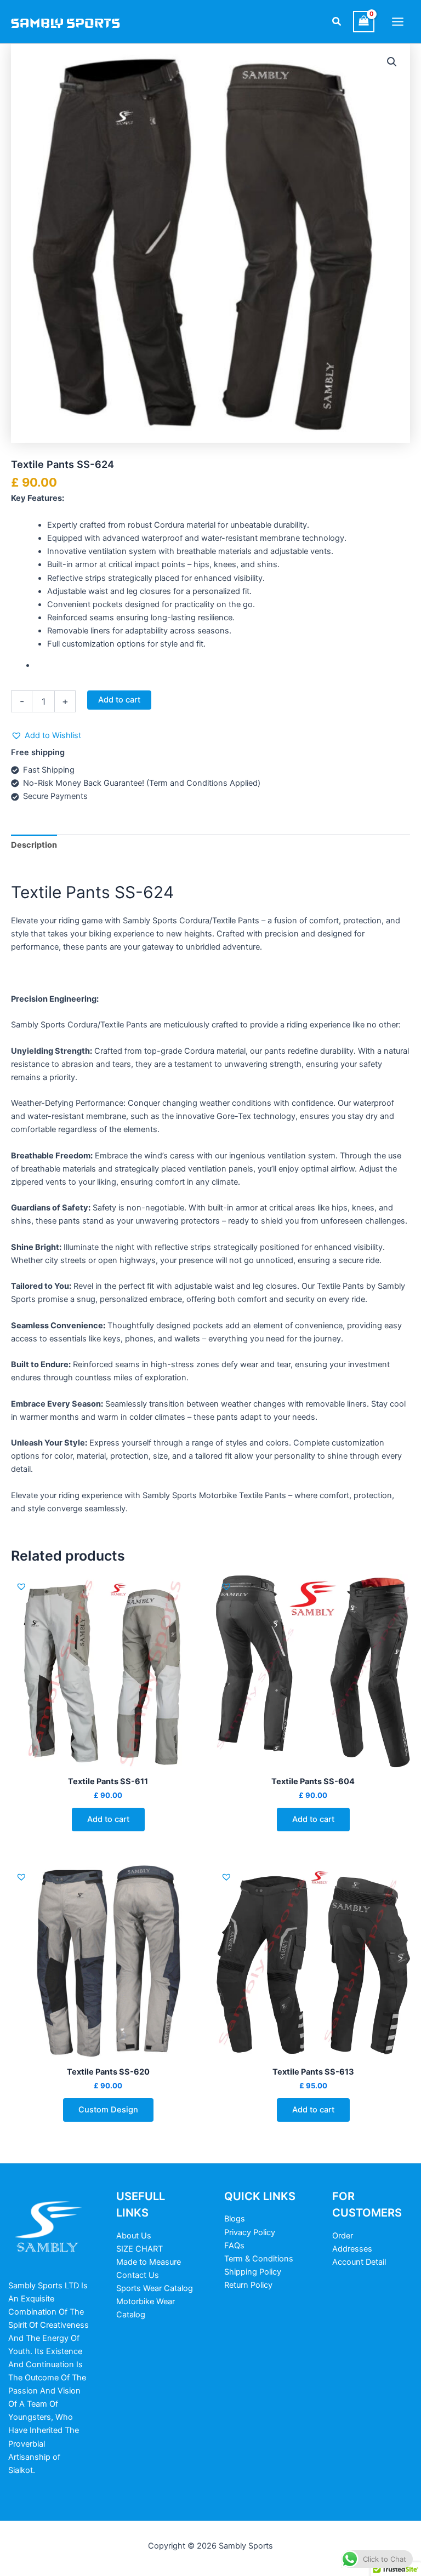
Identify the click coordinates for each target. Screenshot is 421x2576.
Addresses (352, 2249)
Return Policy (248, 2285)
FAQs (234, 2246)
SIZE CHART (140, 2249)
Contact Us (138, 2275)
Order (343, 2236)
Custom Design (108, 2110)
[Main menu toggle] (398, 22)
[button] (337, 22)
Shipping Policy (253, 2272)
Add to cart (119, 700)
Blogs (235, 2219)
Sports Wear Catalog (155, 2288)
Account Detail (359, 2262)
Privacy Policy (250, 2232)
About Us (134, 2236)
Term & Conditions (259, 2259)
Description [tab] (34, 845)
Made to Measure (149, 2262)
